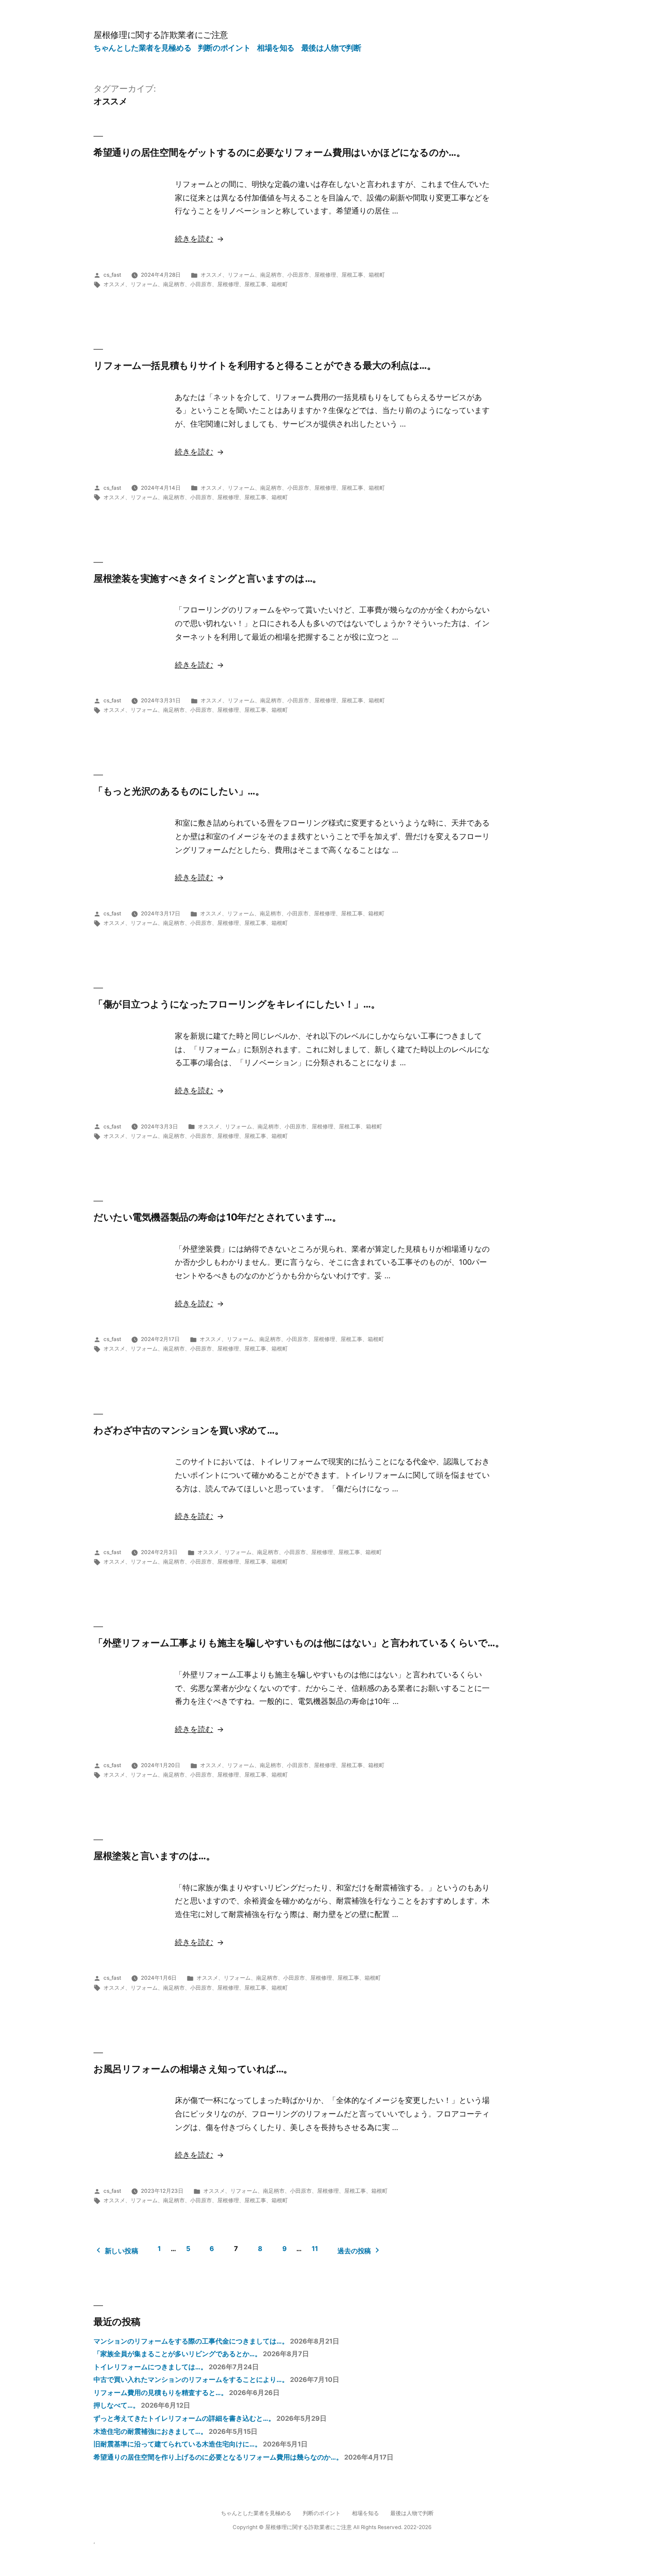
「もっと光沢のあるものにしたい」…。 (179, 791)
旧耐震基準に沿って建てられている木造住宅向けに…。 (178, 2444)
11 (315, 2249)
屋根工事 (352, 275)
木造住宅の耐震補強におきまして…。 (150, 2432)
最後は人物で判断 (331, 48)
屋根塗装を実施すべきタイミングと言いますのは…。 (208, 578)
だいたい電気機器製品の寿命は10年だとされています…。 (217, 1217)
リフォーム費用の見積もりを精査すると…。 (161, 2393)
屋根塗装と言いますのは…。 (154, 1856)
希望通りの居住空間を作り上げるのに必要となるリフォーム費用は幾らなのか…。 (218, 2457)
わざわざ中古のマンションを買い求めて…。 (189, 1430)
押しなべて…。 (117, 2405)
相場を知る (276, 48)
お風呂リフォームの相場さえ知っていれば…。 (193, 2069)
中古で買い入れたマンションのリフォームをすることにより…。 (191, 2380)
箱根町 (377, 275)
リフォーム (241, 275)
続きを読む (194, 239)
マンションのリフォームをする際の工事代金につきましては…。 (191, 2341)
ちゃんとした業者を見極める (142, 48)
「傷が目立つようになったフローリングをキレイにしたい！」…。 (237, 1004)
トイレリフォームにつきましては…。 (150, 2367)
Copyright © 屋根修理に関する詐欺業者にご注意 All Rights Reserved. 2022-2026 (332, 2527)
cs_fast (112, 275)
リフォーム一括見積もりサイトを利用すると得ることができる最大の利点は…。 (265, 365)
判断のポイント (224, 48)
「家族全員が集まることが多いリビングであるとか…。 (178, 2354)
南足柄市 (271, 275)
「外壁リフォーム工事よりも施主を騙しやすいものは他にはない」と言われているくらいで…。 (299, 1643)
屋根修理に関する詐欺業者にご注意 (161, 35)
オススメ (211, 275)
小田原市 (298, 275)
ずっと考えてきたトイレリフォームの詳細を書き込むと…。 (184, 2418)
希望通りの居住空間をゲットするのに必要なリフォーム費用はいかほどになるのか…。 (279, 152)
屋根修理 (325, 275)
